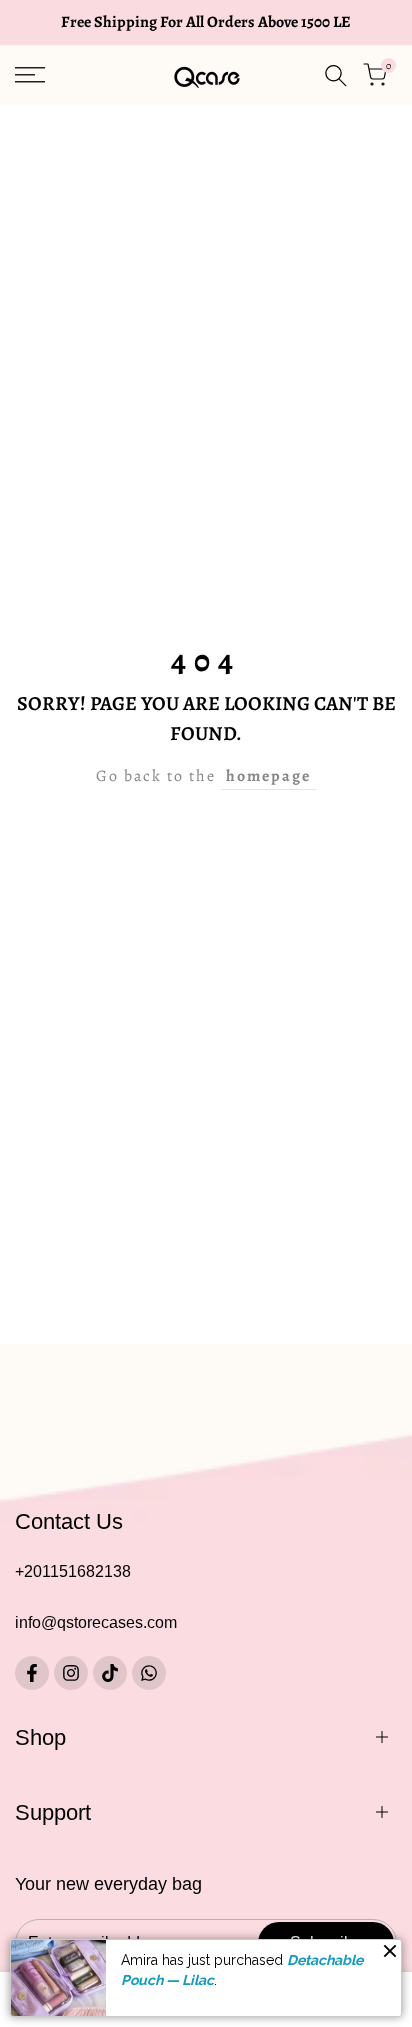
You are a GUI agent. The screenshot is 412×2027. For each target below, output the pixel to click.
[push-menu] (30, 75)
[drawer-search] (336, 75)
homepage (268, 776)
